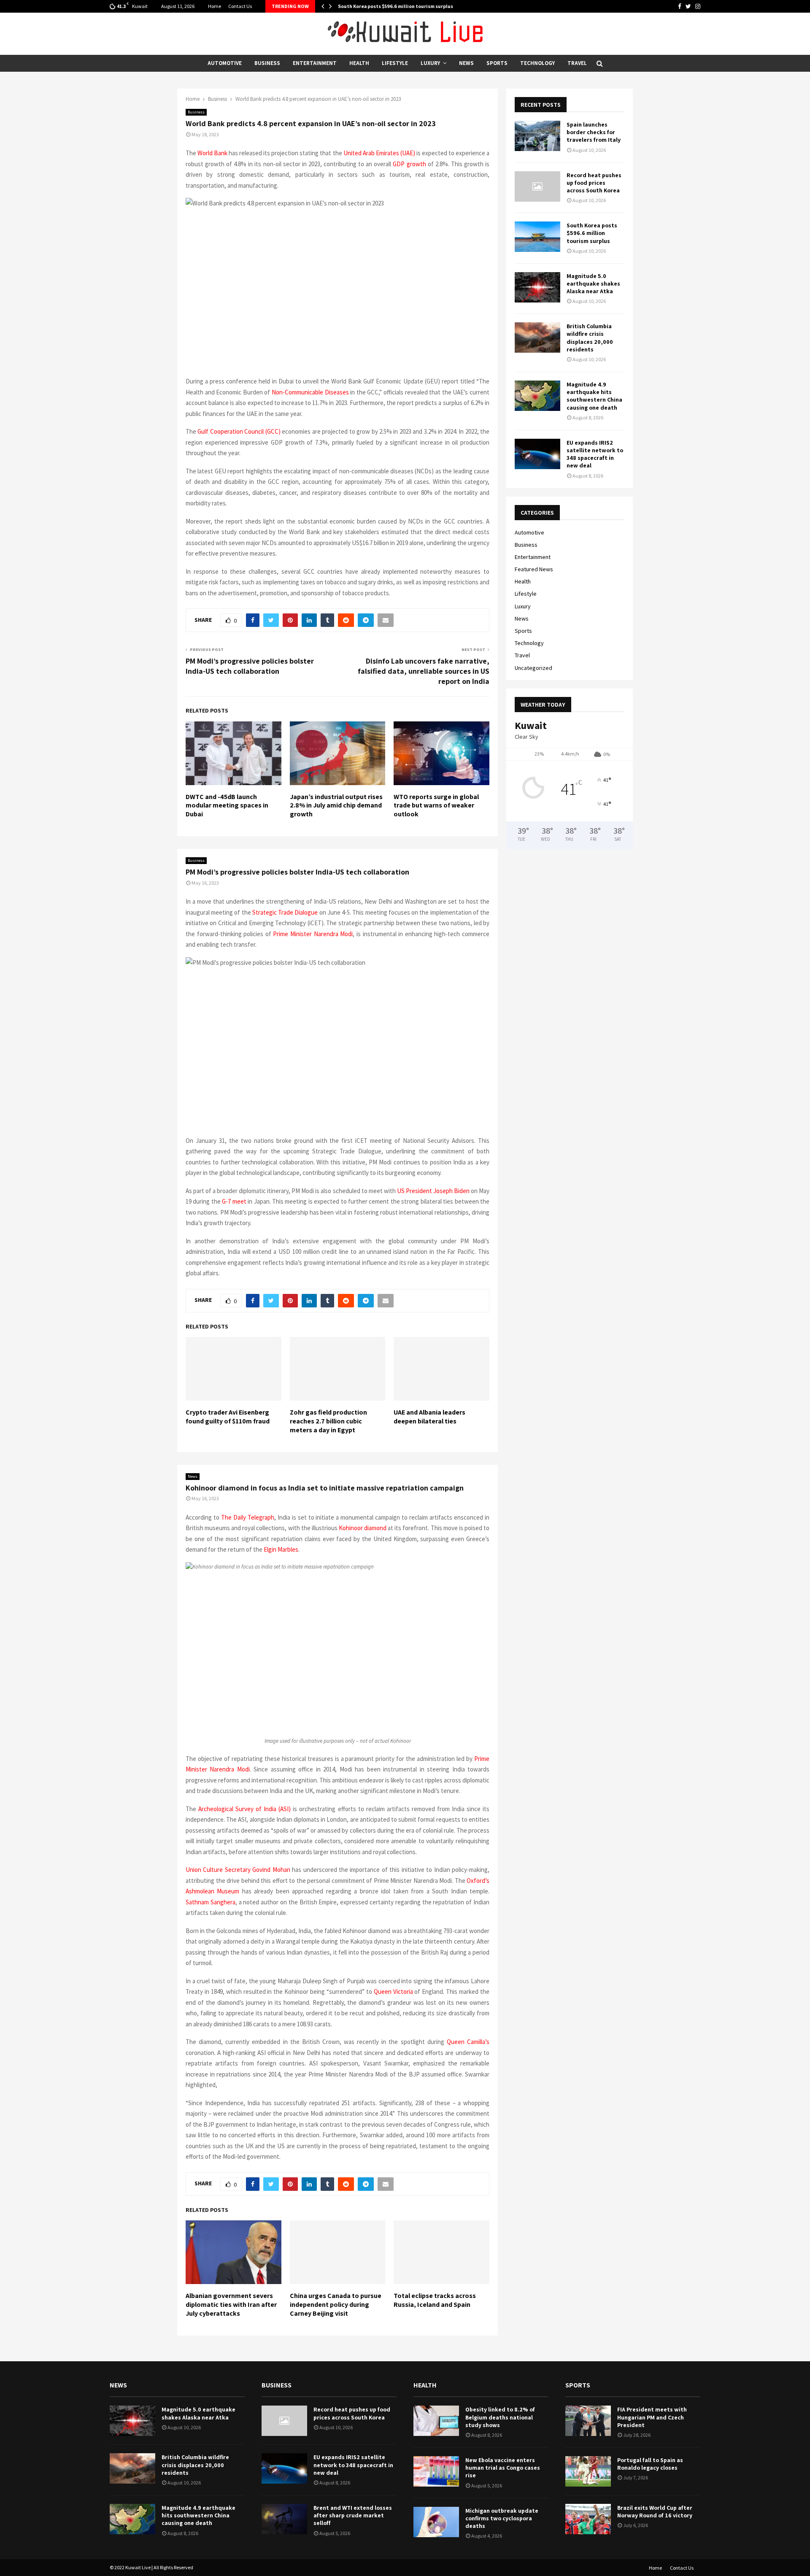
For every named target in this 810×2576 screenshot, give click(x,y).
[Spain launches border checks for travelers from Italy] (537, 136)
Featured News (534, 569)
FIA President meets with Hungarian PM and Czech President (652, 2417)
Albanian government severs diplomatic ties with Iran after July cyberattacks (231, 2305)
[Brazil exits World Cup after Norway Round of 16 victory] (588, 2519)
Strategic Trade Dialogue (285, 912)
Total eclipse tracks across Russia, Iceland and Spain (435, 2300)
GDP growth (409, 164)
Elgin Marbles (281, 1549)
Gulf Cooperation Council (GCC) (239, 431)
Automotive (225, 63)
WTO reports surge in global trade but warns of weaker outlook (436, 806)
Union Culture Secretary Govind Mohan (238, 1870)
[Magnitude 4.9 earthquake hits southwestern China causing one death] (537, 396)
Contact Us (240, 6)
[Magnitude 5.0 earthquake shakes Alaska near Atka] (537, 287)
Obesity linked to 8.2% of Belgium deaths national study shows (500, 2417)
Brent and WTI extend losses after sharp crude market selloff (353, 2515)
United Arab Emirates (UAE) (379, 153)
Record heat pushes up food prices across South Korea (594, 183)
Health (359, 63)
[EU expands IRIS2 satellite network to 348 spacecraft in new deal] (537, 454)
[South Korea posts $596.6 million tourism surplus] (537, 237)
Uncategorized (533, 668)
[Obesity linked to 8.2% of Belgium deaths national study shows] (436, 2421)
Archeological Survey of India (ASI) (244, 1809)
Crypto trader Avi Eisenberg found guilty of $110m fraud (228, 1417)
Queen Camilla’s (468, 2042)
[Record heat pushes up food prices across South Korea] (537, 186)
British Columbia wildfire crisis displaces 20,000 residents (590, 338)
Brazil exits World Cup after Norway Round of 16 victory (655, 2511)
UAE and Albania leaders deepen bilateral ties (429, 1417)
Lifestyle (395, 63)
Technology (537, 63)
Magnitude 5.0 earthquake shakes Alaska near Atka (593, 284)
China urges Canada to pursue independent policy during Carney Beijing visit (336, 2305)
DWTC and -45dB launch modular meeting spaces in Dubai (227, 806)
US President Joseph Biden (433, 1191)
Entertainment (315, 63)
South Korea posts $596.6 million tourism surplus (396, 6)
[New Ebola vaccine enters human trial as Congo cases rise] (436, 2471)
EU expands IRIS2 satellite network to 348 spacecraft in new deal (595, 454)
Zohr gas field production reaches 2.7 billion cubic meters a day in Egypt (328, 1421)
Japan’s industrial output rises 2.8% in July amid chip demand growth (336, 806)
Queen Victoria (393, 1991)
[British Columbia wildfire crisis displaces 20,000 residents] (537, 338)
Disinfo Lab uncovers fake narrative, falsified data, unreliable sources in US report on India (424, 671)
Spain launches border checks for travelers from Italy (594, 132)
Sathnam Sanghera (211, 1902)
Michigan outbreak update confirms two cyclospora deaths (502, 2518)
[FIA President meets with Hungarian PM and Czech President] (588, 2421)
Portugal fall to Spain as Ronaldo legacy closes (650, 2464)
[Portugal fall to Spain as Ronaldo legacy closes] (588, 2471)
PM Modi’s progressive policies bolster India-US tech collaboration (250, 666)
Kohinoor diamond (363, 1528)
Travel (577, 63)
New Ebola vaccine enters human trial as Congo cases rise (503, 2468)
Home (215, 6)
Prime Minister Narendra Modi (313, 934)
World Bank (212, 153)
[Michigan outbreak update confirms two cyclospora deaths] (436, 2522)
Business (267, 63)
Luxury (430, 63)
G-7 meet (234, 1201)
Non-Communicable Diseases (310, 392)
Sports (497, 63)
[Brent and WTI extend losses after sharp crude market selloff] (284, 2519)
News (466, 63)
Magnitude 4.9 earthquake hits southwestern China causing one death (594, 396)
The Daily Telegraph (248, 1517)
